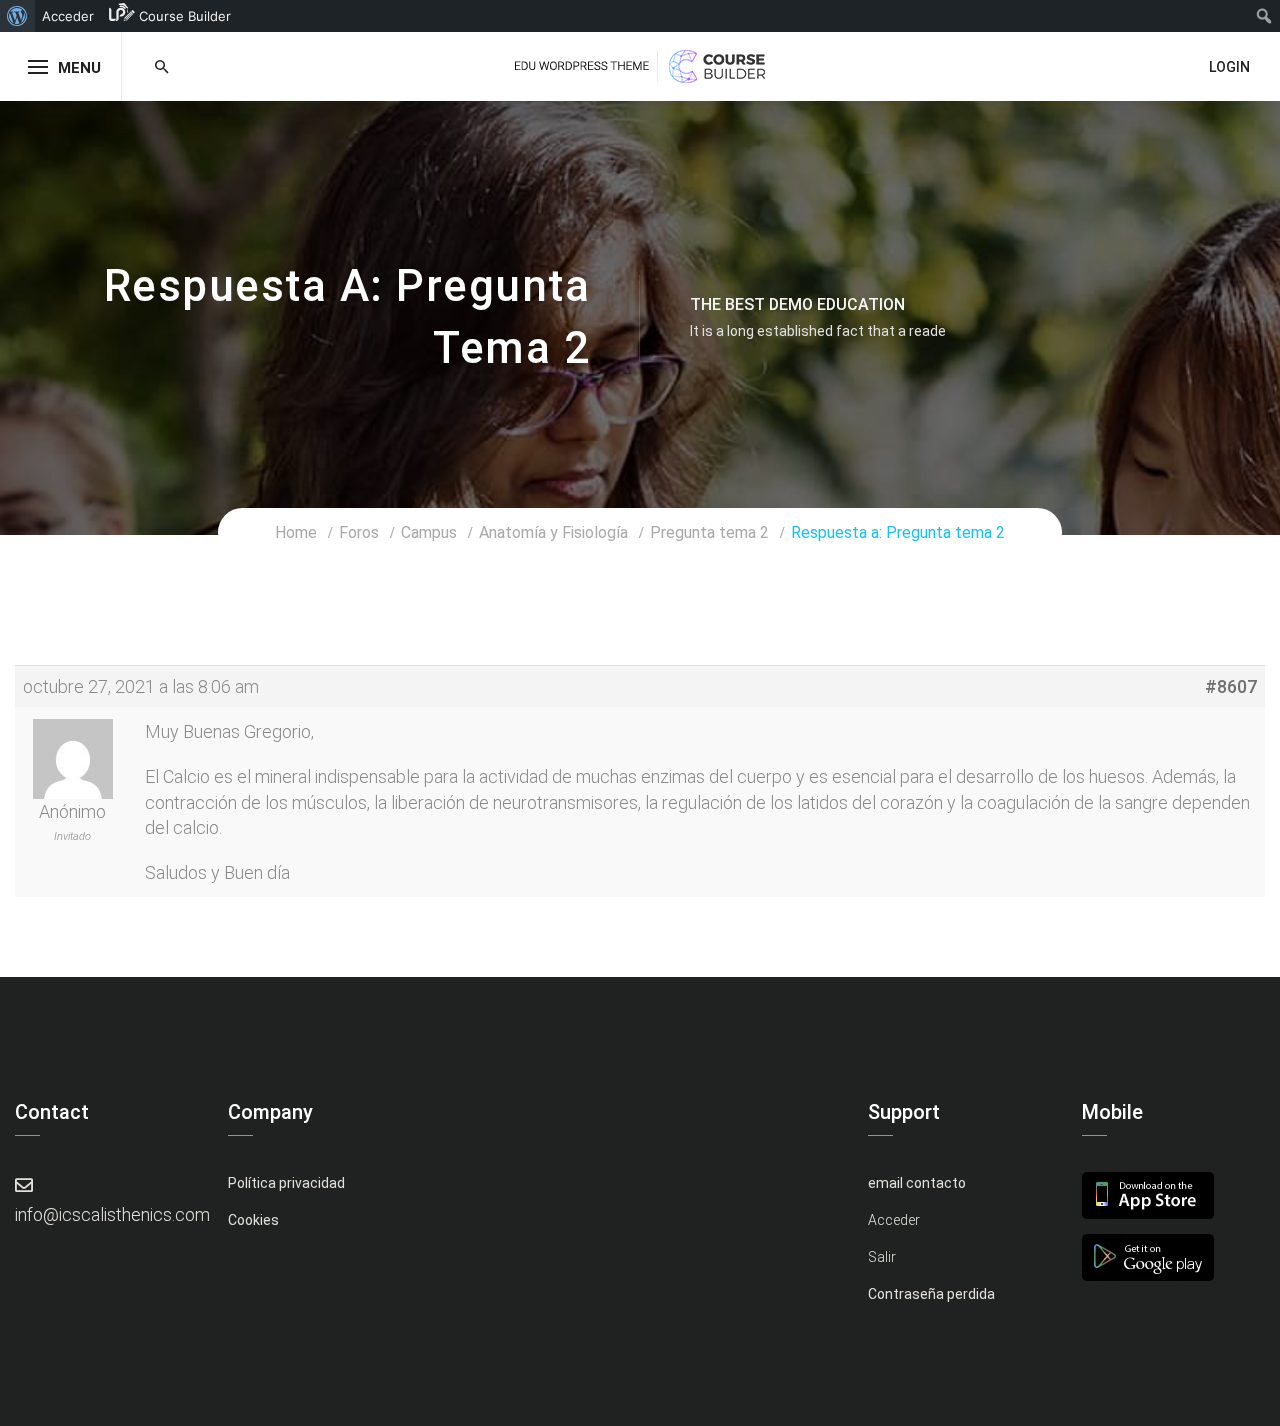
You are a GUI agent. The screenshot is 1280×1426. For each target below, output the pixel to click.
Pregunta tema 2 (709, 532)
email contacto (917, 1183)
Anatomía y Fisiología (553, 532)
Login (1229, 67)
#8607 (1231, 686)
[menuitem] (17, 16)
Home (296, 532)
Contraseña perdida (931, 1294)
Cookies (253, 1220)
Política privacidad (286, 1183)
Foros (359, 532)
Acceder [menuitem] (68, 16)
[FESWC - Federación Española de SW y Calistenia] (640, 64)
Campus (429, 532)
